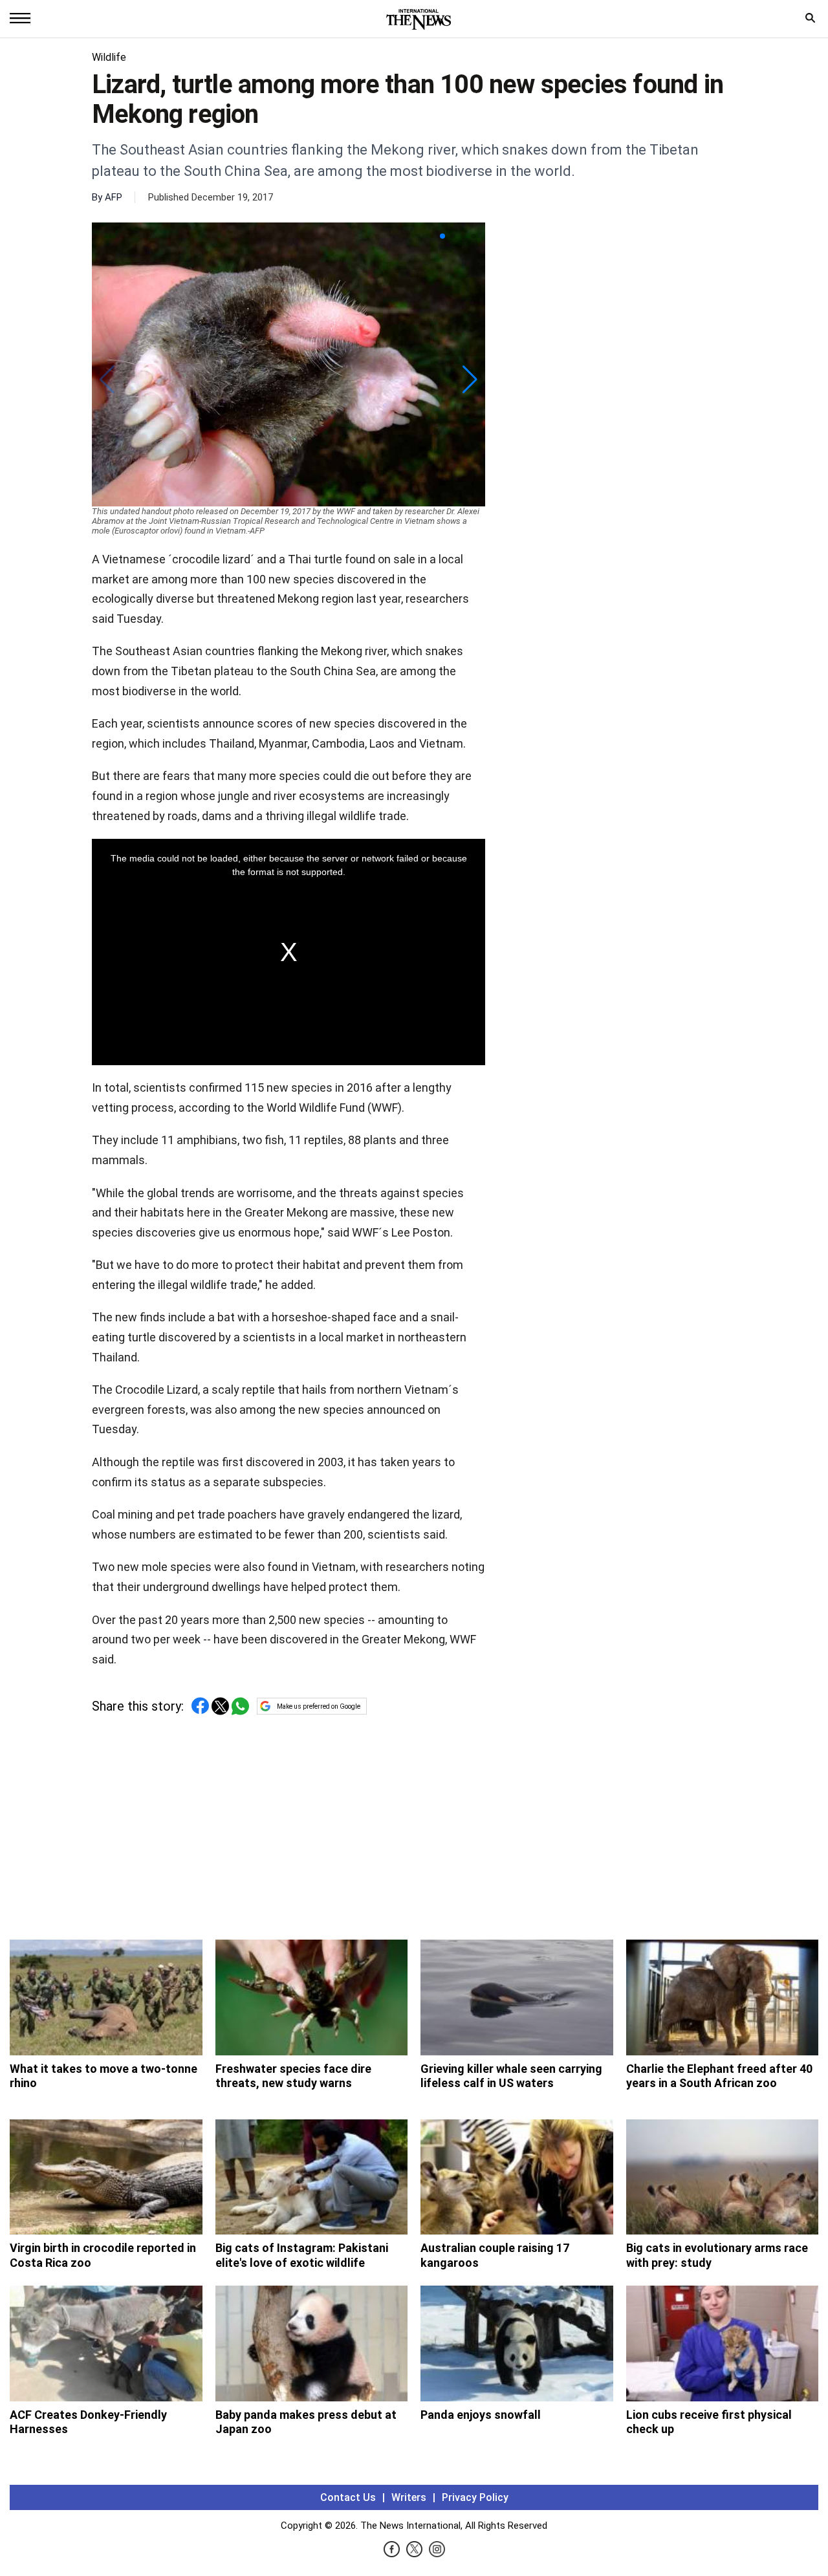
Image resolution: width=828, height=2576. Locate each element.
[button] (442, 236)
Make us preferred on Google (319, 1706)
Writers (409, 2497)
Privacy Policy (475, 2497)
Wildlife (109, 57)
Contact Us (348, 2497)
